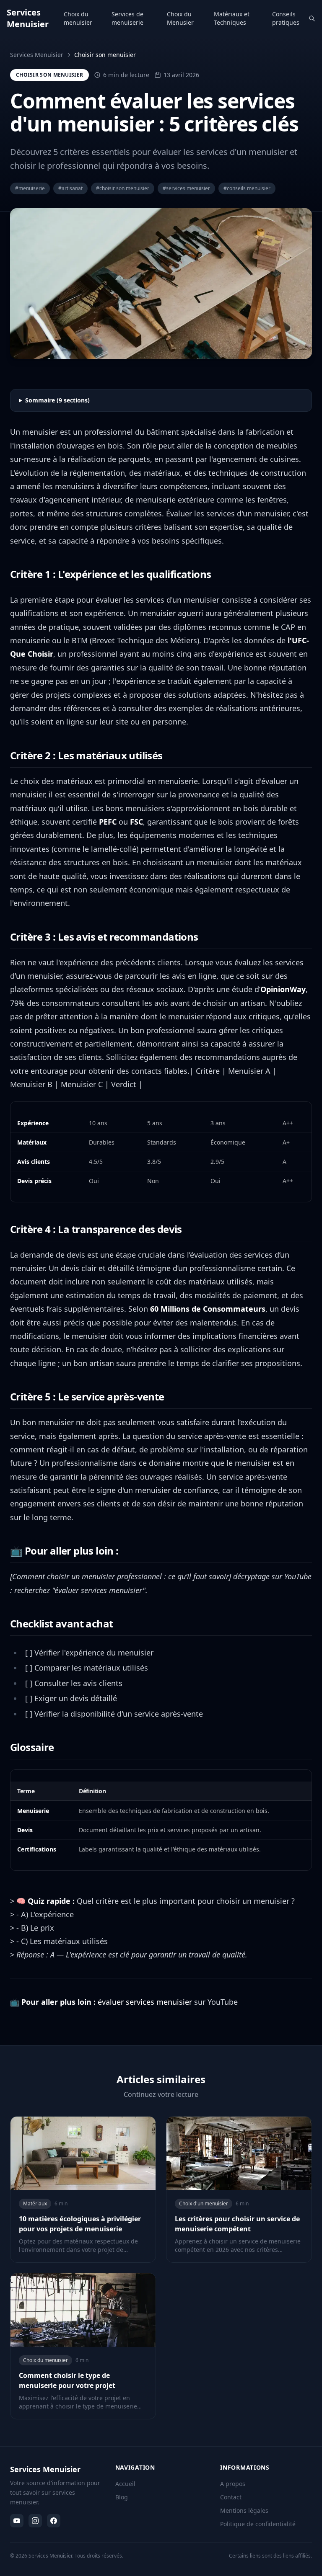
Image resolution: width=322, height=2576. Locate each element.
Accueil (125, 2484)
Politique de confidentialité (258, 2524)
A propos (233, 2484)
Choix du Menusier (180, 18)
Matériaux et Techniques (232, 18)
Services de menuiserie (127, 18)
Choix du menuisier (78, 18)
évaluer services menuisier (145, 2002)
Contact (231, 2497)
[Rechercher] (312, 18)
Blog (122, 2497)
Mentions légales (244, 2510)
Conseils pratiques (286, 18)
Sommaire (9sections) (57, 400)
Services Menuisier (37, 55)
